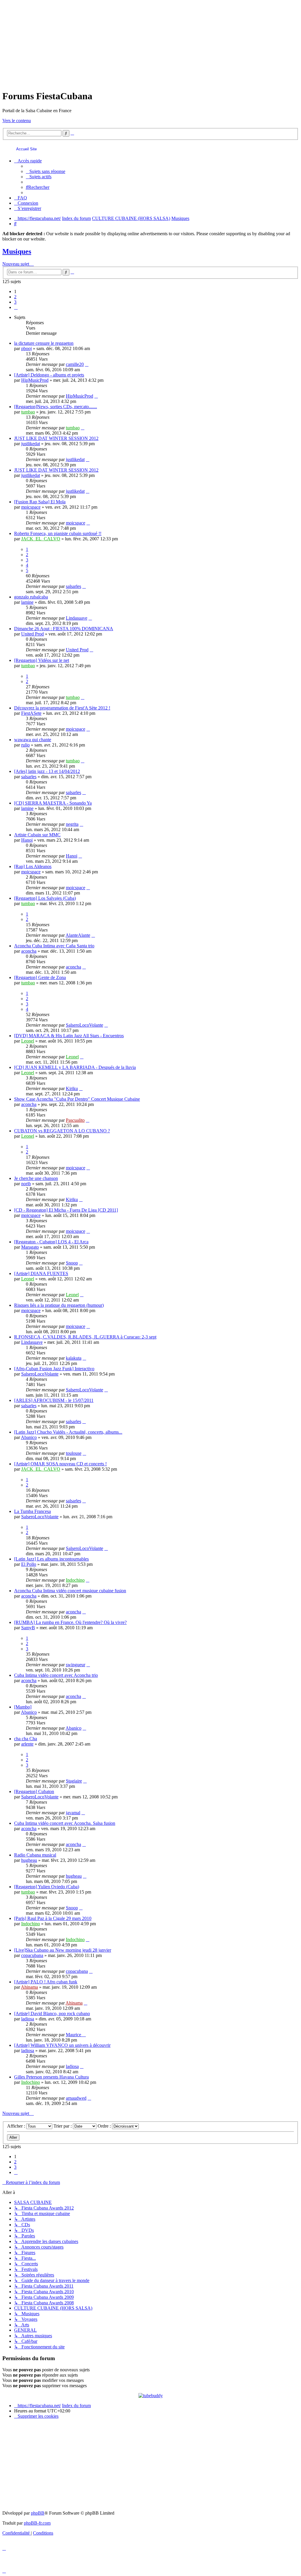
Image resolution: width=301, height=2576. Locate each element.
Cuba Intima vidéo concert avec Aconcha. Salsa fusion (65, 1823)
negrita (72, 824)
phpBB (38, 2513)
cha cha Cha (26, 1739)
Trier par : (63, 2126)
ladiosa (28, 2019)
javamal (73, 1813)
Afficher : (17, 2126)
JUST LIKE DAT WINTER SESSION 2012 (56, 438)
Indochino (75, 1580)
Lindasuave (77, 618)
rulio (25, 745)
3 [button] (15, 302)
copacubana (32, 1955)
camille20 (75, 364)
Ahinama (29, 1987)
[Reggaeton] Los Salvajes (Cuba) (45, 898)
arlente (27, 1744)
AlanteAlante (78, 935)
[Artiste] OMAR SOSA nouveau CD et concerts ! (60, 1464)
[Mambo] (23, 1707)
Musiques (17, 251)
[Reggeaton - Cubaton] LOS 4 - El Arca (51, 1242)
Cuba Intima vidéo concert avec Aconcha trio (56, 1675)
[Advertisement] (150, 43)
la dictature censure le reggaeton (44, 343)
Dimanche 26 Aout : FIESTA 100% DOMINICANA (64, 629)
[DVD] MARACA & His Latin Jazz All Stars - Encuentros (69, 1036)
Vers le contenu (17, 121)
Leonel (28, 1041)
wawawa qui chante (33, 740)
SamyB (28, 1628)
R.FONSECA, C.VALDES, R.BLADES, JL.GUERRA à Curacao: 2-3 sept (85, 1337)
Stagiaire (74, 1781)
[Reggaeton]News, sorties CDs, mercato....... (56, 407)
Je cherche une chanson (36, 1178)
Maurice (74, 2035)
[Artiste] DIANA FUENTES (41, 1273)
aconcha (29, 951)
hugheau (29, 1860)
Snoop (72, 1263)
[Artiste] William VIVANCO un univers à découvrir (62, 2045)
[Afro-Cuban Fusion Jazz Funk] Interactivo (54, 1369)
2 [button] (15, 297)
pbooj (26, 348)
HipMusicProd (35, 380)
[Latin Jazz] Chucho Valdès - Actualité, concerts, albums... (68, 1432)
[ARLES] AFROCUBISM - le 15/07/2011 (54, 1400)
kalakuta (74, 1358)
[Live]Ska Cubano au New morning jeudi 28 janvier (63, 1950)
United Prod (32, 634)
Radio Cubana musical (35, 1855)
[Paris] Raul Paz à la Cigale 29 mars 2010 (53, 1918)
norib (26, 1184)
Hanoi (27, 840)
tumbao (28, 412)
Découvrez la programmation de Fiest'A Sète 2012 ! (62, 708)
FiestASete (31, 713)
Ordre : (105, 2126)
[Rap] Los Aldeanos (33, 866)
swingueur (76, 1665)
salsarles (73, 586)
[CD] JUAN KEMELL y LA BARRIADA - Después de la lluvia (75, 1067)
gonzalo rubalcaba (31, 597)
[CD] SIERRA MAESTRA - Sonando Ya (53, 803)
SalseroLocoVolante (85, 1025)
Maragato (30, 1247)
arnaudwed (76, 2098)
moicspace (31, 507)
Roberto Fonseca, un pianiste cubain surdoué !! (58, 533)
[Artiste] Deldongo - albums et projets (49, 375)
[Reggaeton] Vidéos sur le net (42, 660)
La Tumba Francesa (32, 1511)
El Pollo (29, 1564)
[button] (16, 307)
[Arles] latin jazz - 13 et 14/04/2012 (47, 771)
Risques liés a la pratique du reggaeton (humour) (59, 1305)
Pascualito (75, 1120)
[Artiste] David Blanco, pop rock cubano (52, 2013)
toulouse (74, 1453)
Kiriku (72, 1088)
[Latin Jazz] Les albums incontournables (51, 1559)
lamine (27, 602)
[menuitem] (46, 171)
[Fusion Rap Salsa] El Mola (40, 502)
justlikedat (31, 444)
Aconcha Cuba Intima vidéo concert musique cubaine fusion (70, 1591)
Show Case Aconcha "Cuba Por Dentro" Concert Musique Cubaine (77, 1099)
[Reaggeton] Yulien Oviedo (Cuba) (47, 1887)
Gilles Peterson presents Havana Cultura (51, 2077)
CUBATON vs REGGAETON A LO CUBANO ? (62, 1131)
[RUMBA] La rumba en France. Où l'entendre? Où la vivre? (70, 1622)
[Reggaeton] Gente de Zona (40, 977)
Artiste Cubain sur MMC (37, 835)
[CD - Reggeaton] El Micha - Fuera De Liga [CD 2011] (66, 1210)
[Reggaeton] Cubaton (34, 1791)
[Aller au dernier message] (87, 364)
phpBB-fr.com (37, 2523)
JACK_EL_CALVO (41, 539)
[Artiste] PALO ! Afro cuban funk (46, 1982)
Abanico (29, 1437)
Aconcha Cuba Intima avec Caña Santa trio (54, 946)
